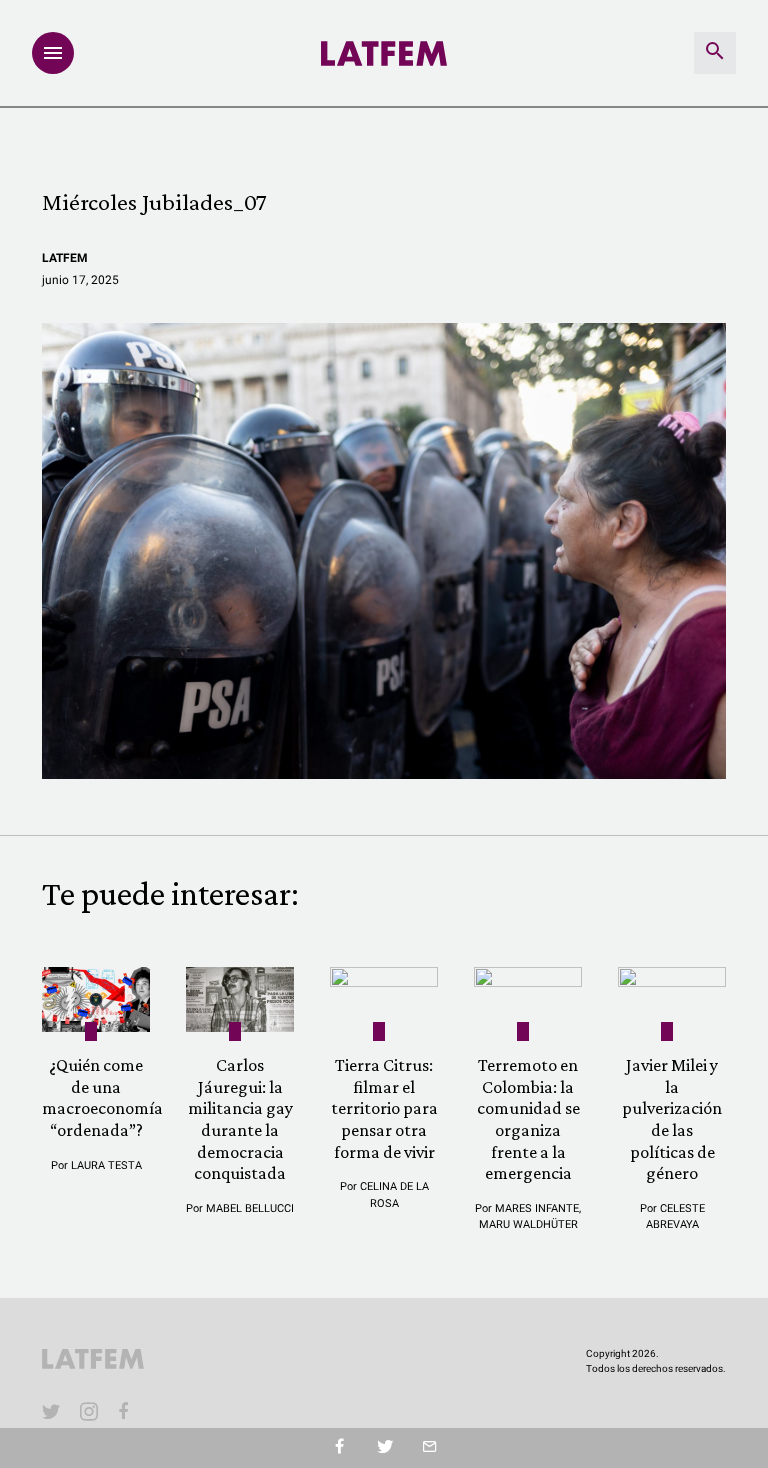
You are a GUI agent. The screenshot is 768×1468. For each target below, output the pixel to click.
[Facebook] (127, 1411)
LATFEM (65, 258)
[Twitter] (384, 1448)
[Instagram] (89, 1411)
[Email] (429, 1448)
